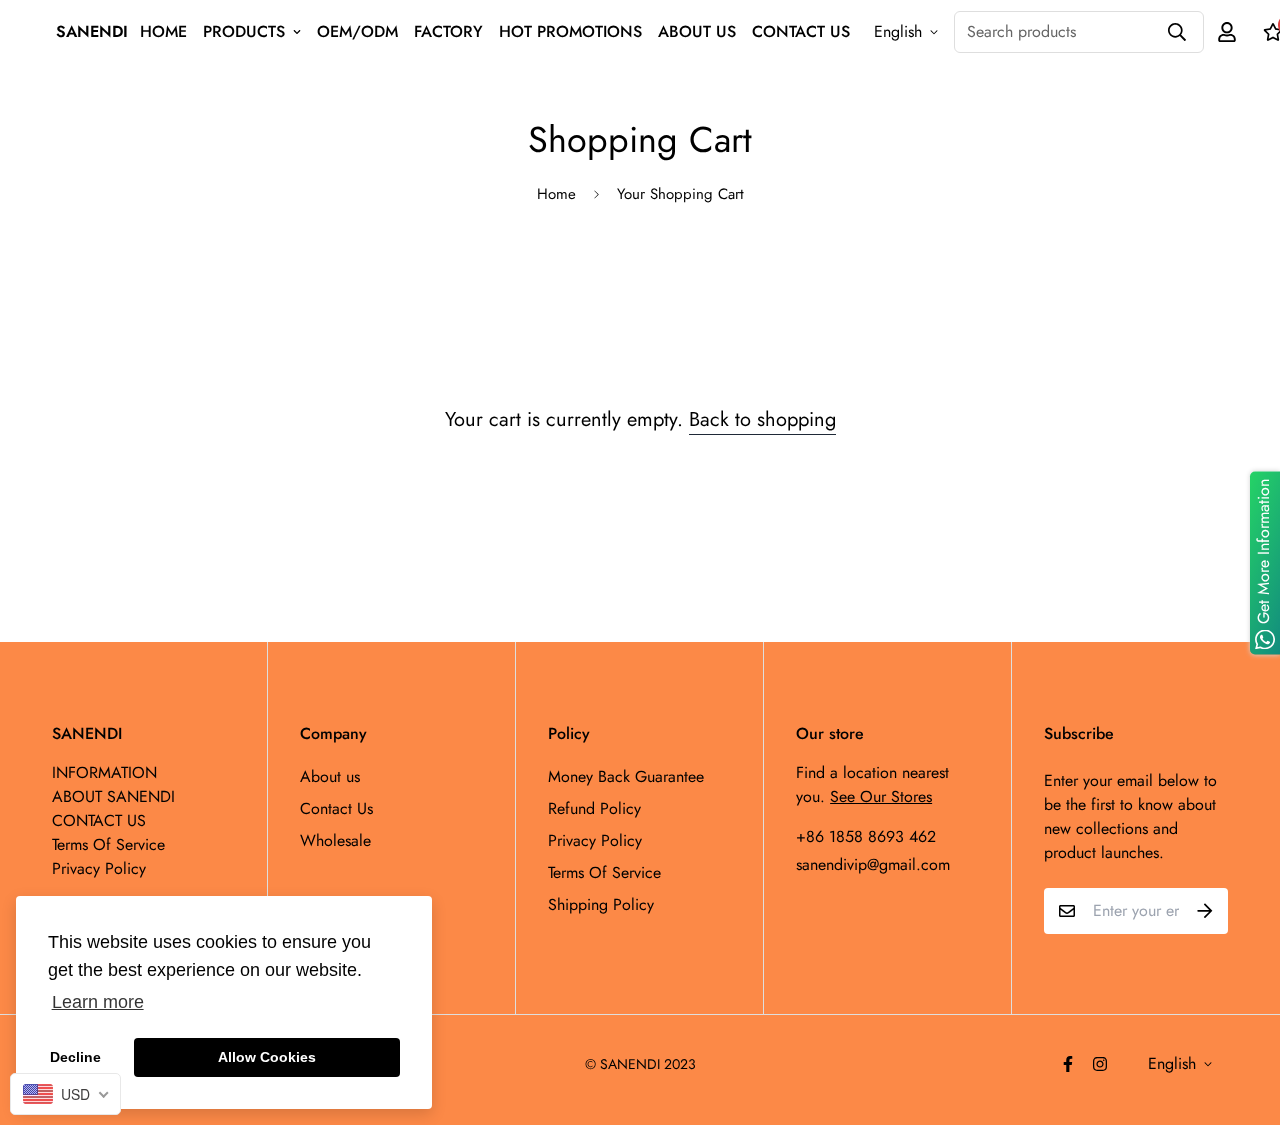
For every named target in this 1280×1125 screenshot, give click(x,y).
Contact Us (336, 808)
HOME (163, 31)
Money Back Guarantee (626, 776)
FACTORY (448, 31)
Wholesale (335, 840)
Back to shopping (762, 419)
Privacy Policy (595, 840)
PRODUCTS (244, 31)
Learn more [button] (98, 1002)
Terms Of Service (604, 872)
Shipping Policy (601, 904)
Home (556, 194)
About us (330, 776)
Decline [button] (75, 1057)
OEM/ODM (357, 31)
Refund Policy (594, 808)
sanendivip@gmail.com (873, 864)
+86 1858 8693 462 (866, 836)
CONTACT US (801, 31)
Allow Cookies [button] (267, 1057)
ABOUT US (697, 31)
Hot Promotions (570, 31)
